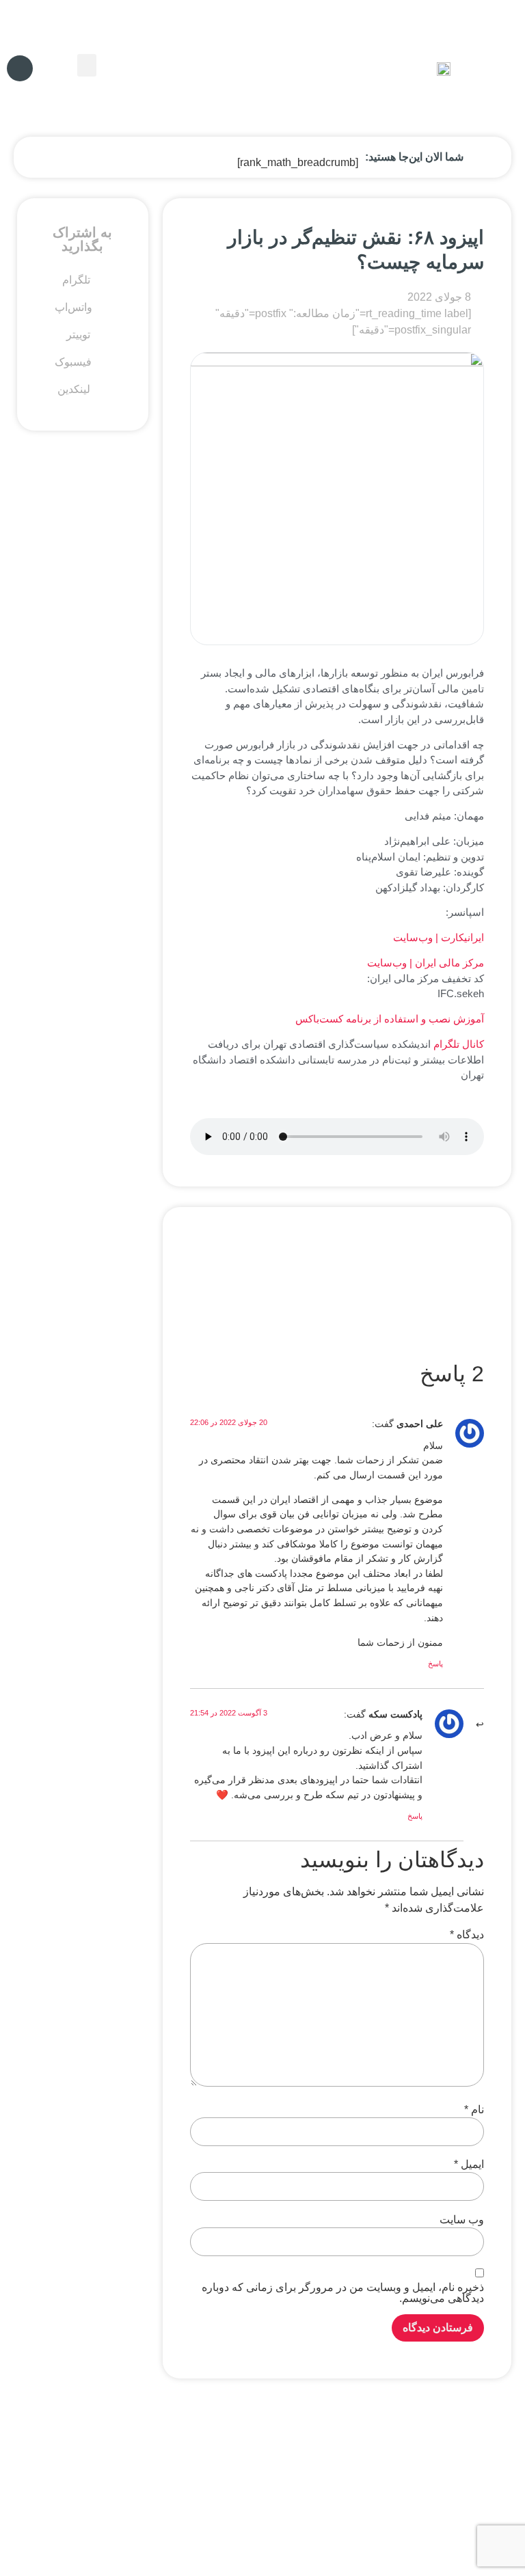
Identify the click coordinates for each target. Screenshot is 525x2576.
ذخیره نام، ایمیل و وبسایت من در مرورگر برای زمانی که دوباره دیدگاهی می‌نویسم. (343, 2293)
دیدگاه (467, 1935)
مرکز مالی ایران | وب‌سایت (426, 963)
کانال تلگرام (459, 1044)
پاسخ (435, 1664)
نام (474, 2110)
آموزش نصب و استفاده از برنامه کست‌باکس (390, 1019)
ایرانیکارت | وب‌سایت (439, 937)
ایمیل (469, 2165)
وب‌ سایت (462, 2220)
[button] (87, 65)
